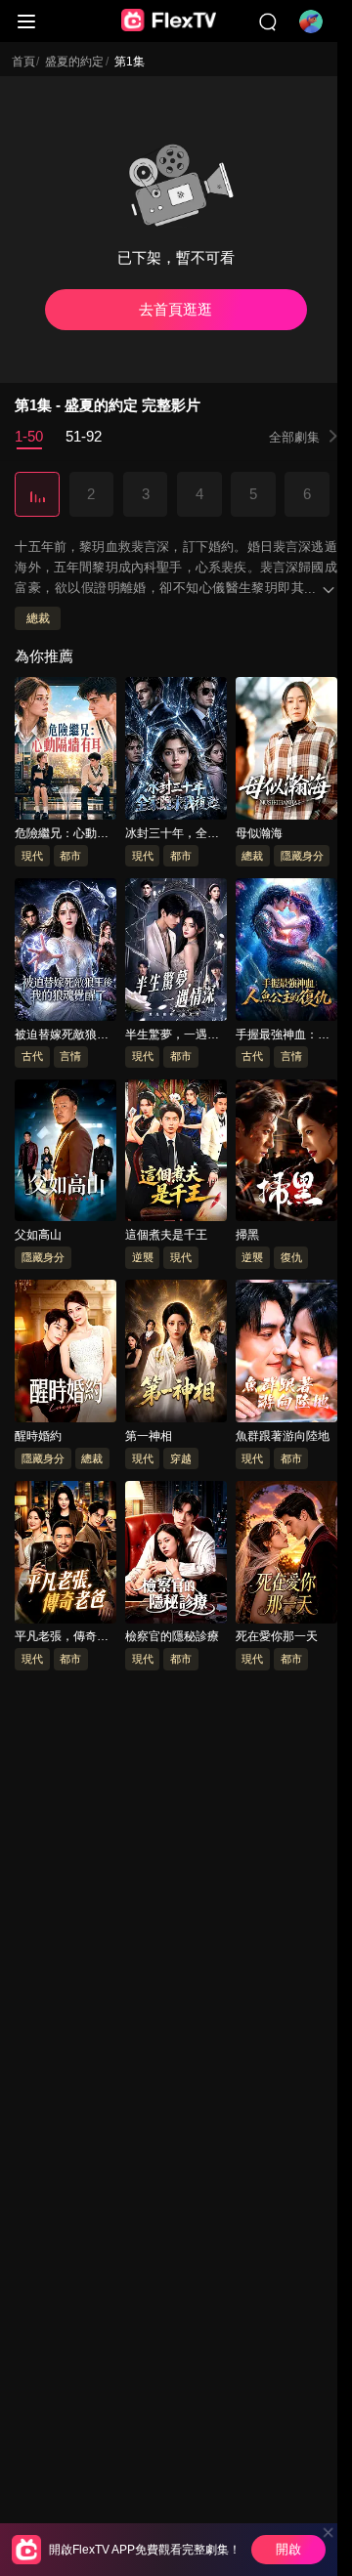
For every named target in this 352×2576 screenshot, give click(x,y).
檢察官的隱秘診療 (172, 1637)
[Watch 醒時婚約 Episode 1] (66, 1355)
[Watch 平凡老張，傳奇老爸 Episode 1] (66, 1555)
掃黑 (247, 1236)
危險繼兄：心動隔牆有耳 (62, 834)
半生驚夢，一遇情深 (172, 1035)
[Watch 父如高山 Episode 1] (66, 1154)
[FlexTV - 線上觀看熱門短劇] (169, 21)
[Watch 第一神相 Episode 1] (176, 1355)
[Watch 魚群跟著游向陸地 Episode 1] (286, 1355)
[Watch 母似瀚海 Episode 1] (286, 752)
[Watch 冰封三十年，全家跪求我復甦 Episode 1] (176, 752)
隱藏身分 (302, 856)
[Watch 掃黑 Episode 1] (286, 1154)
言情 (70, 1057)
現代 (32, 856)
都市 (70, 856)
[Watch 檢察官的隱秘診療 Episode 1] (176, 1555)
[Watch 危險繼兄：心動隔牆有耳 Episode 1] (66, 752)
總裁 (38, 619)
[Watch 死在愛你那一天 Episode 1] (286, 1555)
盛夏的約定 (74, 62)
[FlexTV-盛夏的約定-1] (37, 495)
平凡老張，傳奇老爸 (62, 1638)
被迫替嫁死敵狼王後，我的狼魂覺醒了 (62, 1035)
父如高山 (38, 1236)
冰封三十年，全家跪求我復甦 (172, 834)
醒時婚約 (38, 1436)
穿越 (181, 1458)
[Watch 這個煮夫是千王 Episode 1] (176, 1154)
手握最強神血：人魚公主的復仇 (283, 1035)
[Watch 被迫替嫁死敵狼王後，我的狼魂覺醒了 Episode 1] (66, 952)
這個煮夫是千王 (166, 1236)
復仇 (291, 1257)
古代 (32, 1057)
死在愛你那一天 (277, 1637)
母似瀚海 (259, 833)
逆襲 (143, 1257)
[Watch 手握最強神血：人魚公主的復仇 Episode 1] (286, 952)
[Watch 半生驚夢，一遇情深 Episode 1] (176, 952)
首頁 (23, 62)
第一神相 (149, 1436)
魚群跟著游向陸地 (283, 1436)
